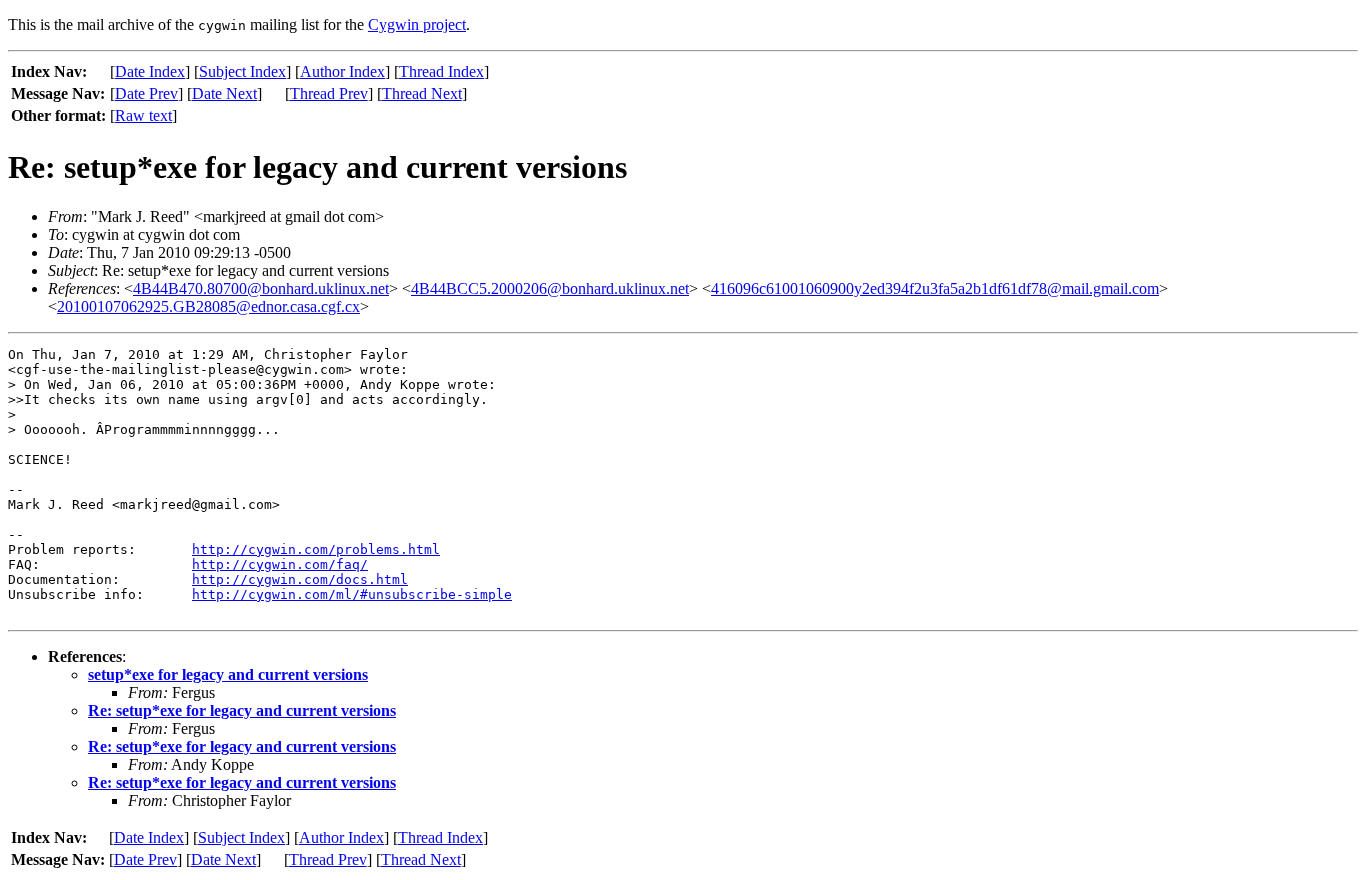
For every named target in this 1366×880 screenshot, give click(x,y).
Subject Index (242, 71)
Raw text (143, 115)
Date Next (224, 93)
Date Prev (146, 93)
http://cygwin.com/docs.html (300, 579)
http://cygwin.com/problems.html (316, 549)
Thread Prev (329, 93)
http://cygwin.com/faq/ (280, 564)
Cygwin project (417, 24)
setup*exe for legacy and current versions (228, 674)
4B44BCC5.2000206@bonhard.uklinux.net (550, 288)
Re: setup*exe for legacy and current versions (242, 710)
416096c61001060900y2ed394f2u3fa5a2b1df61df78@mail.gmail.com (935, 288)
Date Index (150, 71)
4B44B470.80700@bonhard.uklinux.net (261, 288)
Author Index (342, 71)
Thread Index (441, 71)
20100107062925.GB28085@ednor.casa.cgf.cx (208, 306)
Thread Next (422, 93)
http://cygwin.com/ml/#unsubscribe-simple (352, 594)
